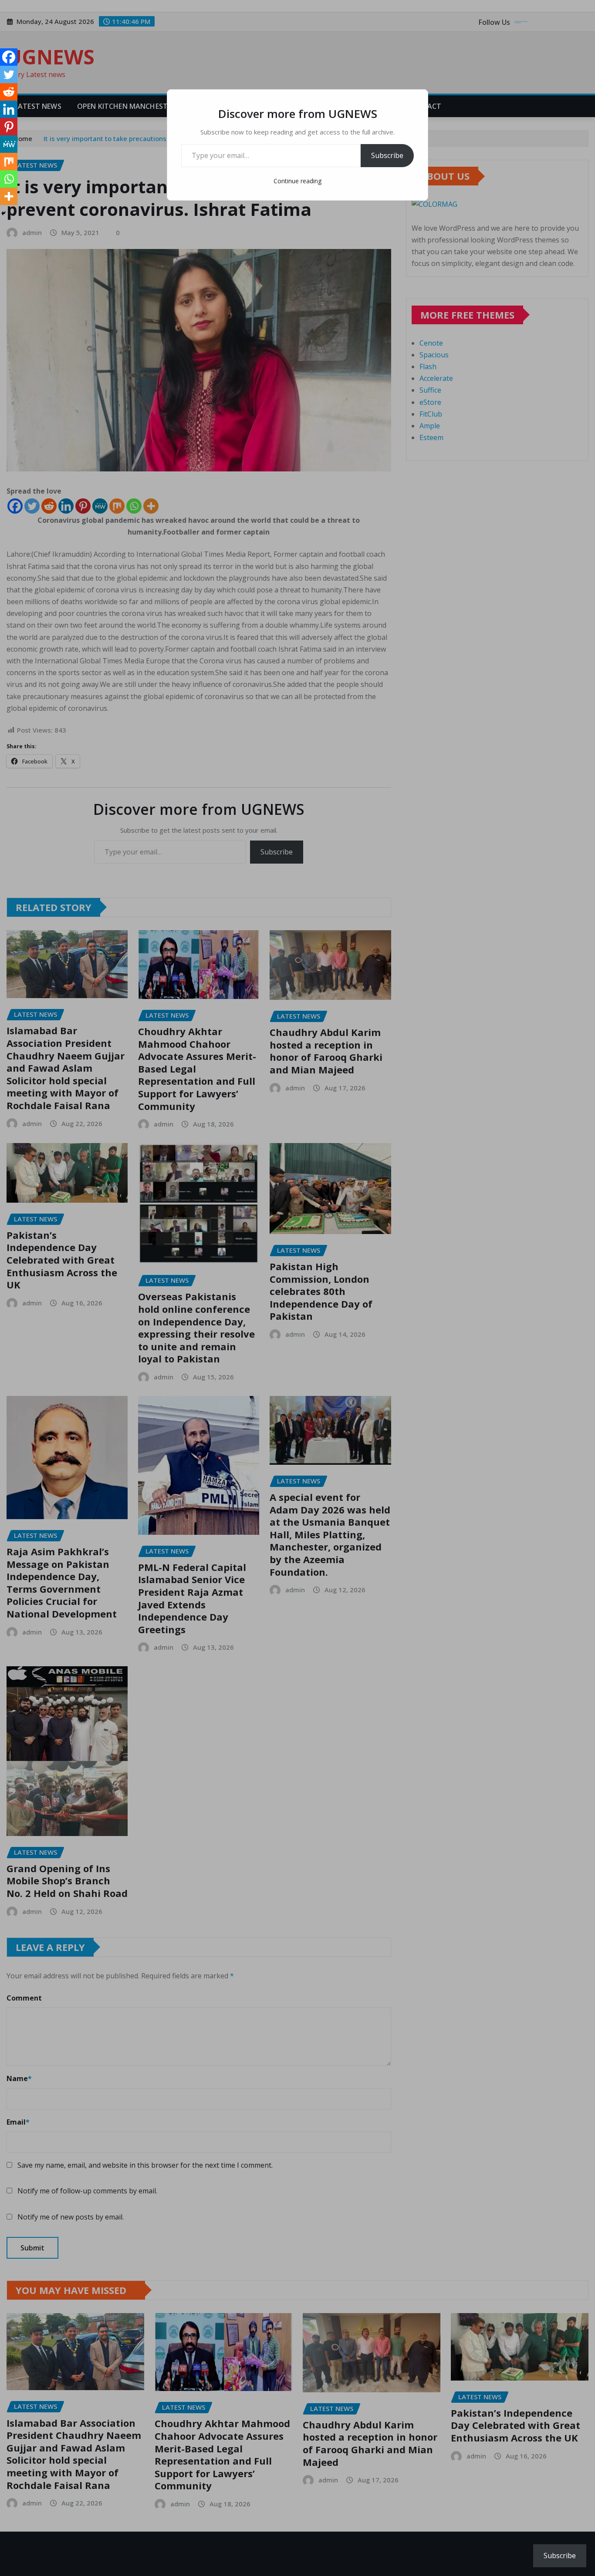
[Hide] (3, 213)
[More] (9, 196)
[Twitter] (9, 74)
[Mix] (9, 161)
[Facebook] (9, 57)
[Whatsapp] (9, 179)
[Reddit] (9, 92)
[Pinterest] (9, 127)
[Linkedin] (9, 109)
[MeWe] (9, 144)
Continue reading (297, 181)
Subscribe (387, 155)
